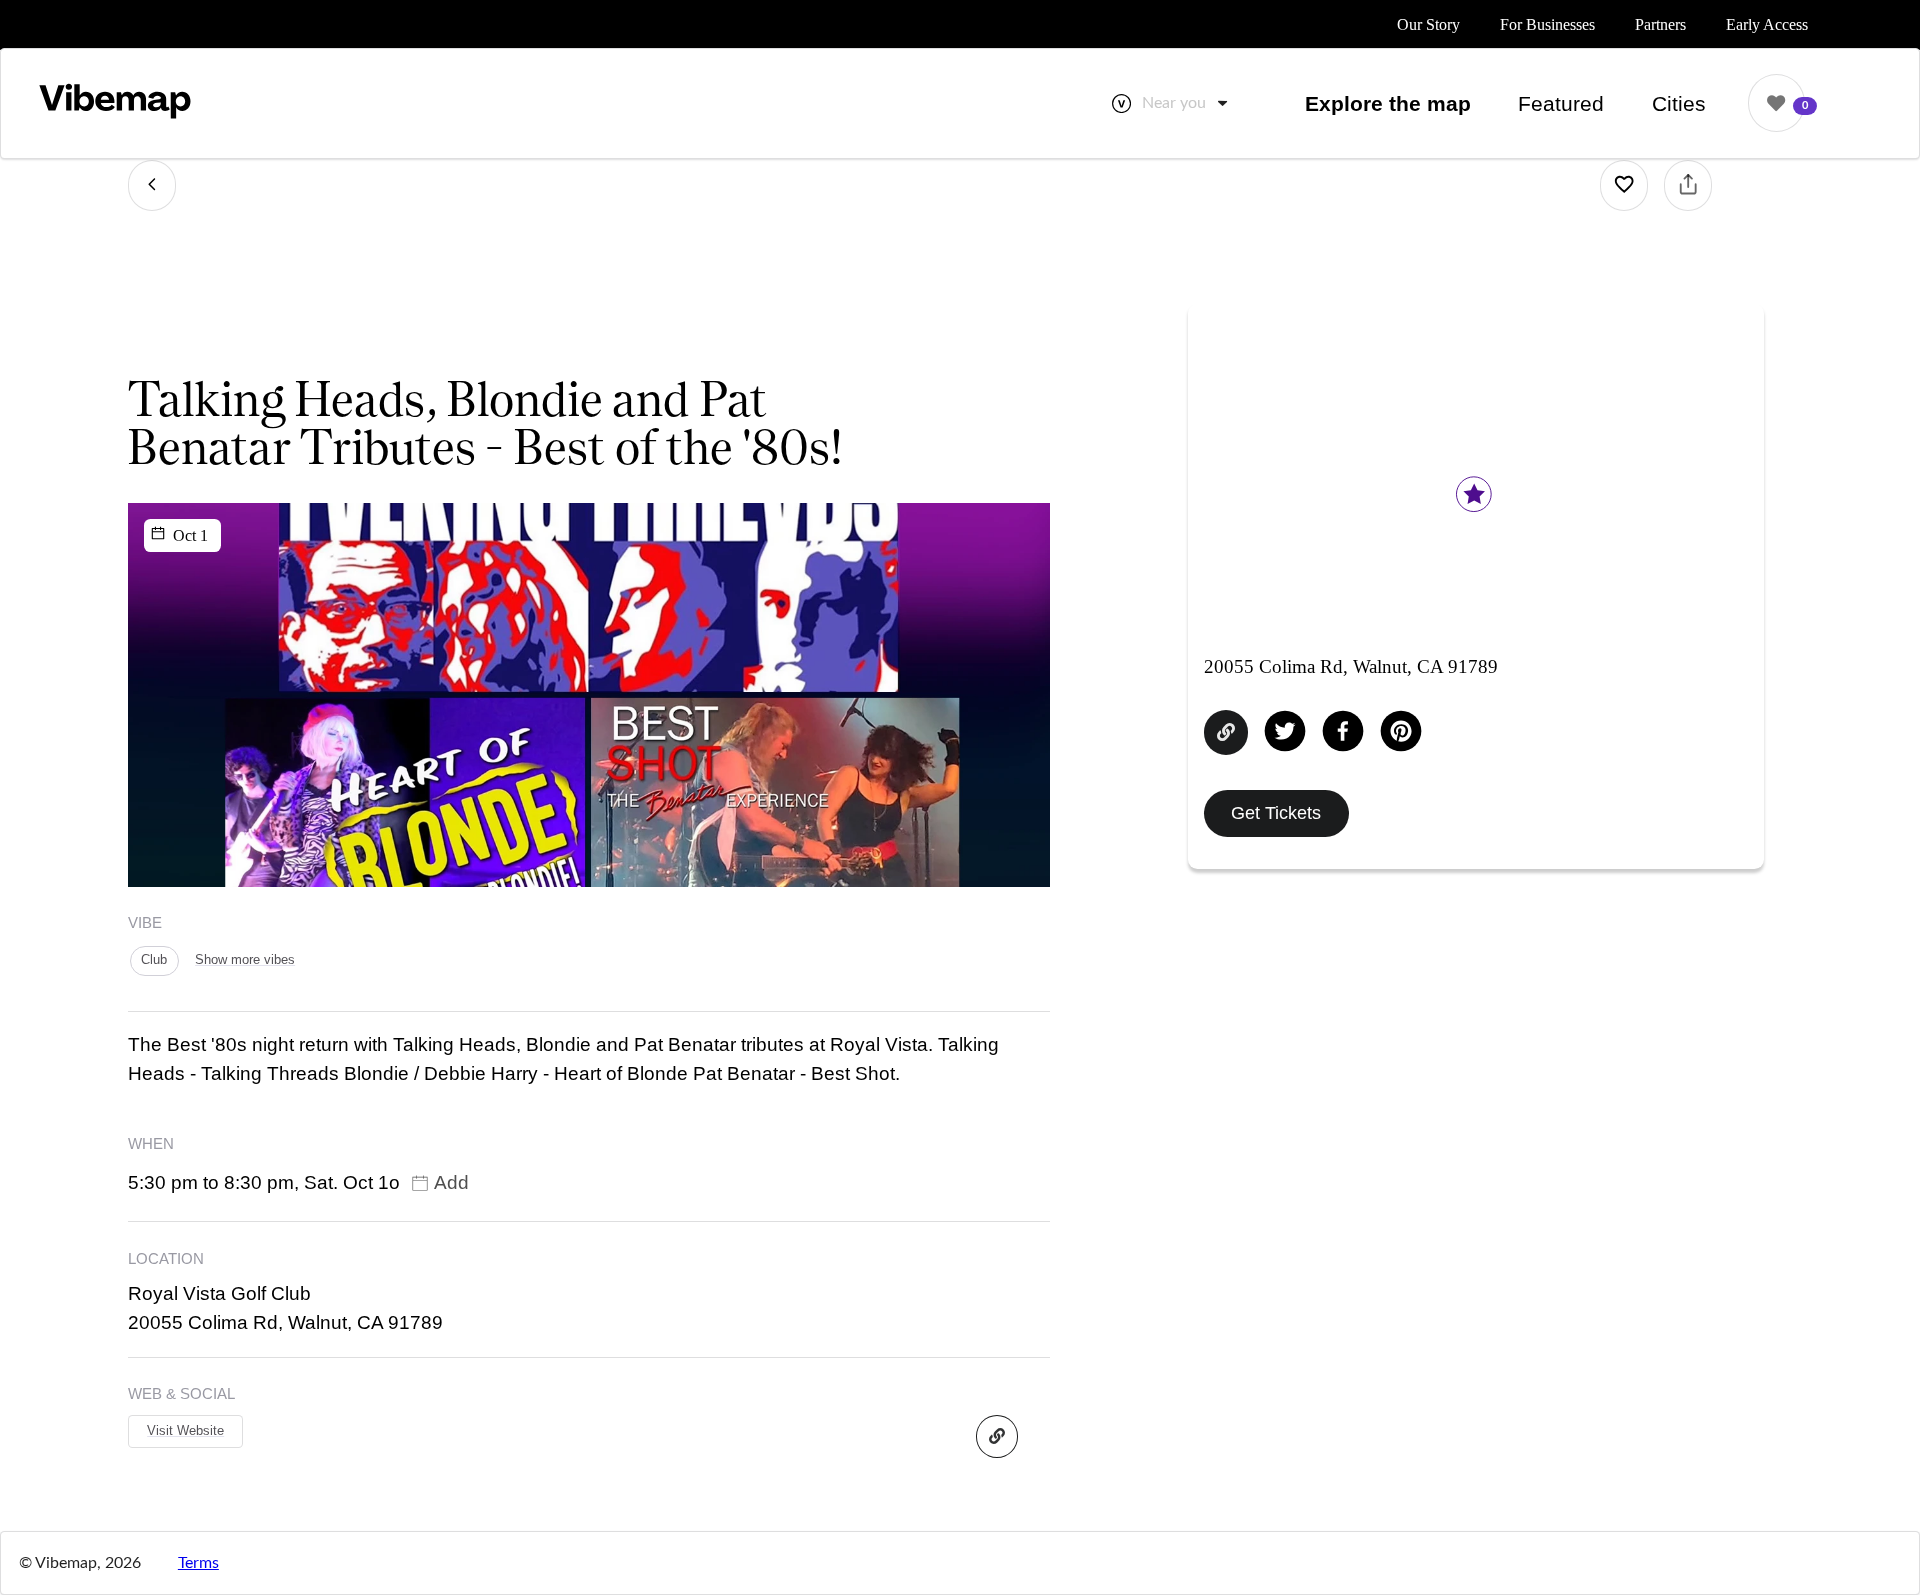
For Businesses (1547, 24)
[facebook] (1343, 733)
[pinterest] (1401, 733)
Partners (1660, 24)
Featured (1561, 103)
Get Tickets (1276, 812)
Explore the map (1388, 103)
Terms (198, 1563)
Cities (1679, 103)
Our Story (1428, 24)
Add (451, 1182)
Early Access (1767, 24)
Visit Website (185, 1430)
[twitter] (1285, 733)
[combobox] (1186, 103)
